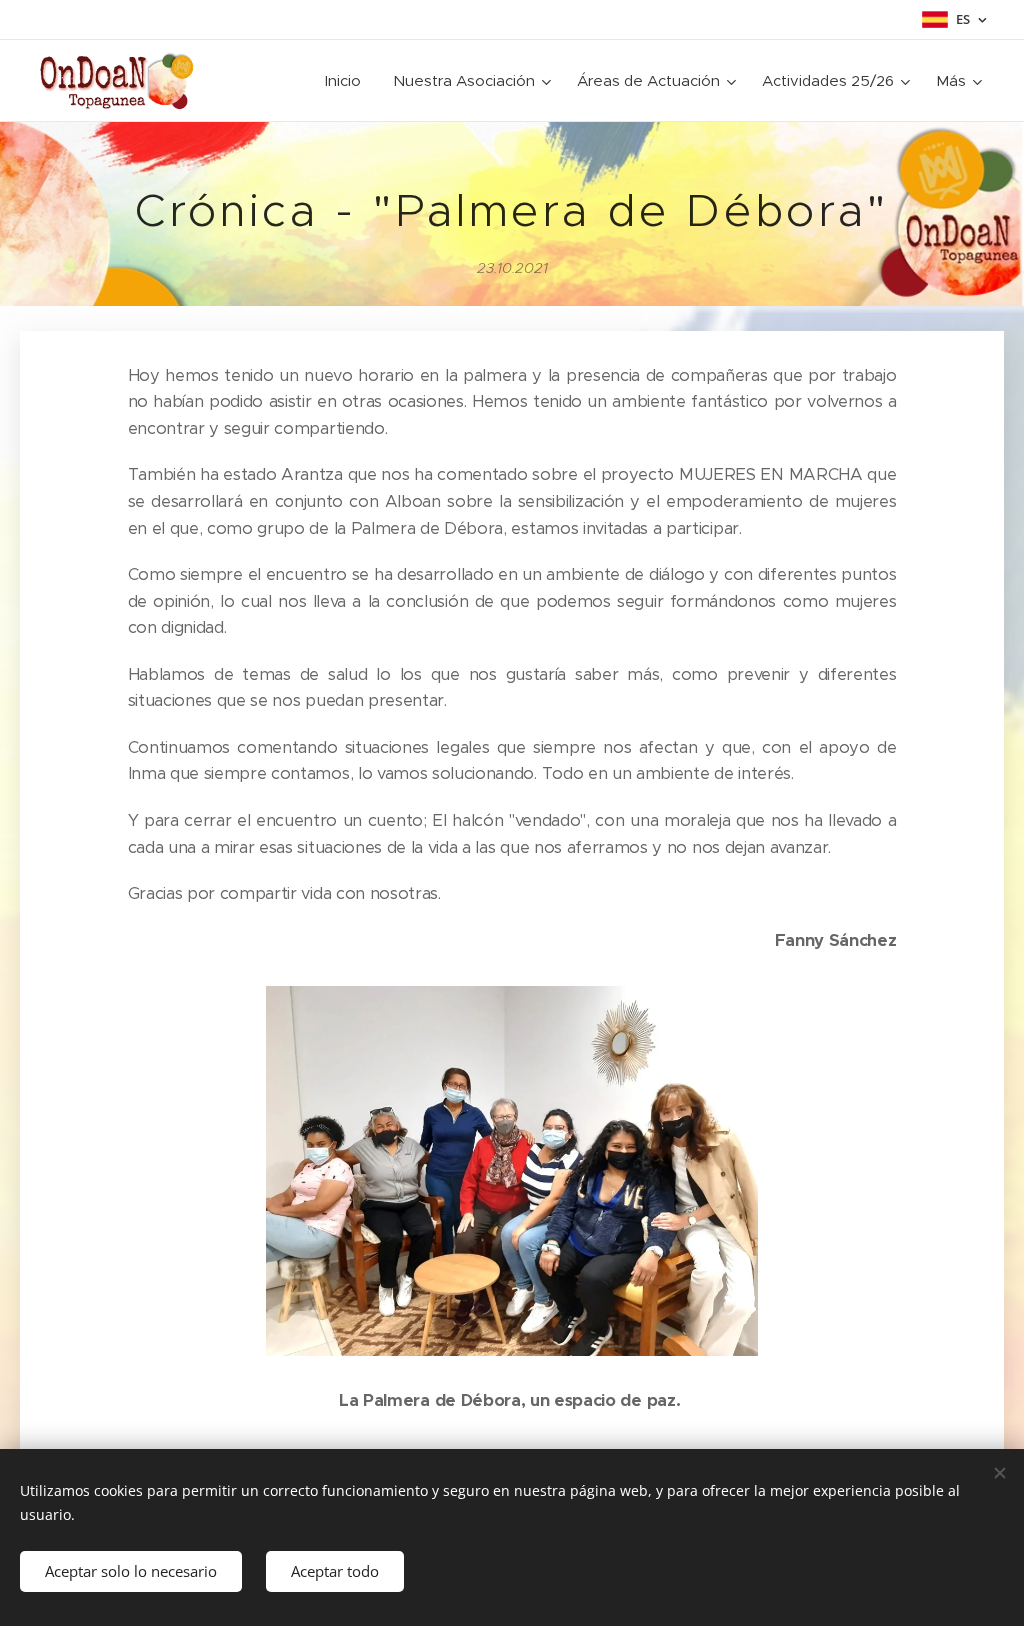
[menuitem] (348, 81)
